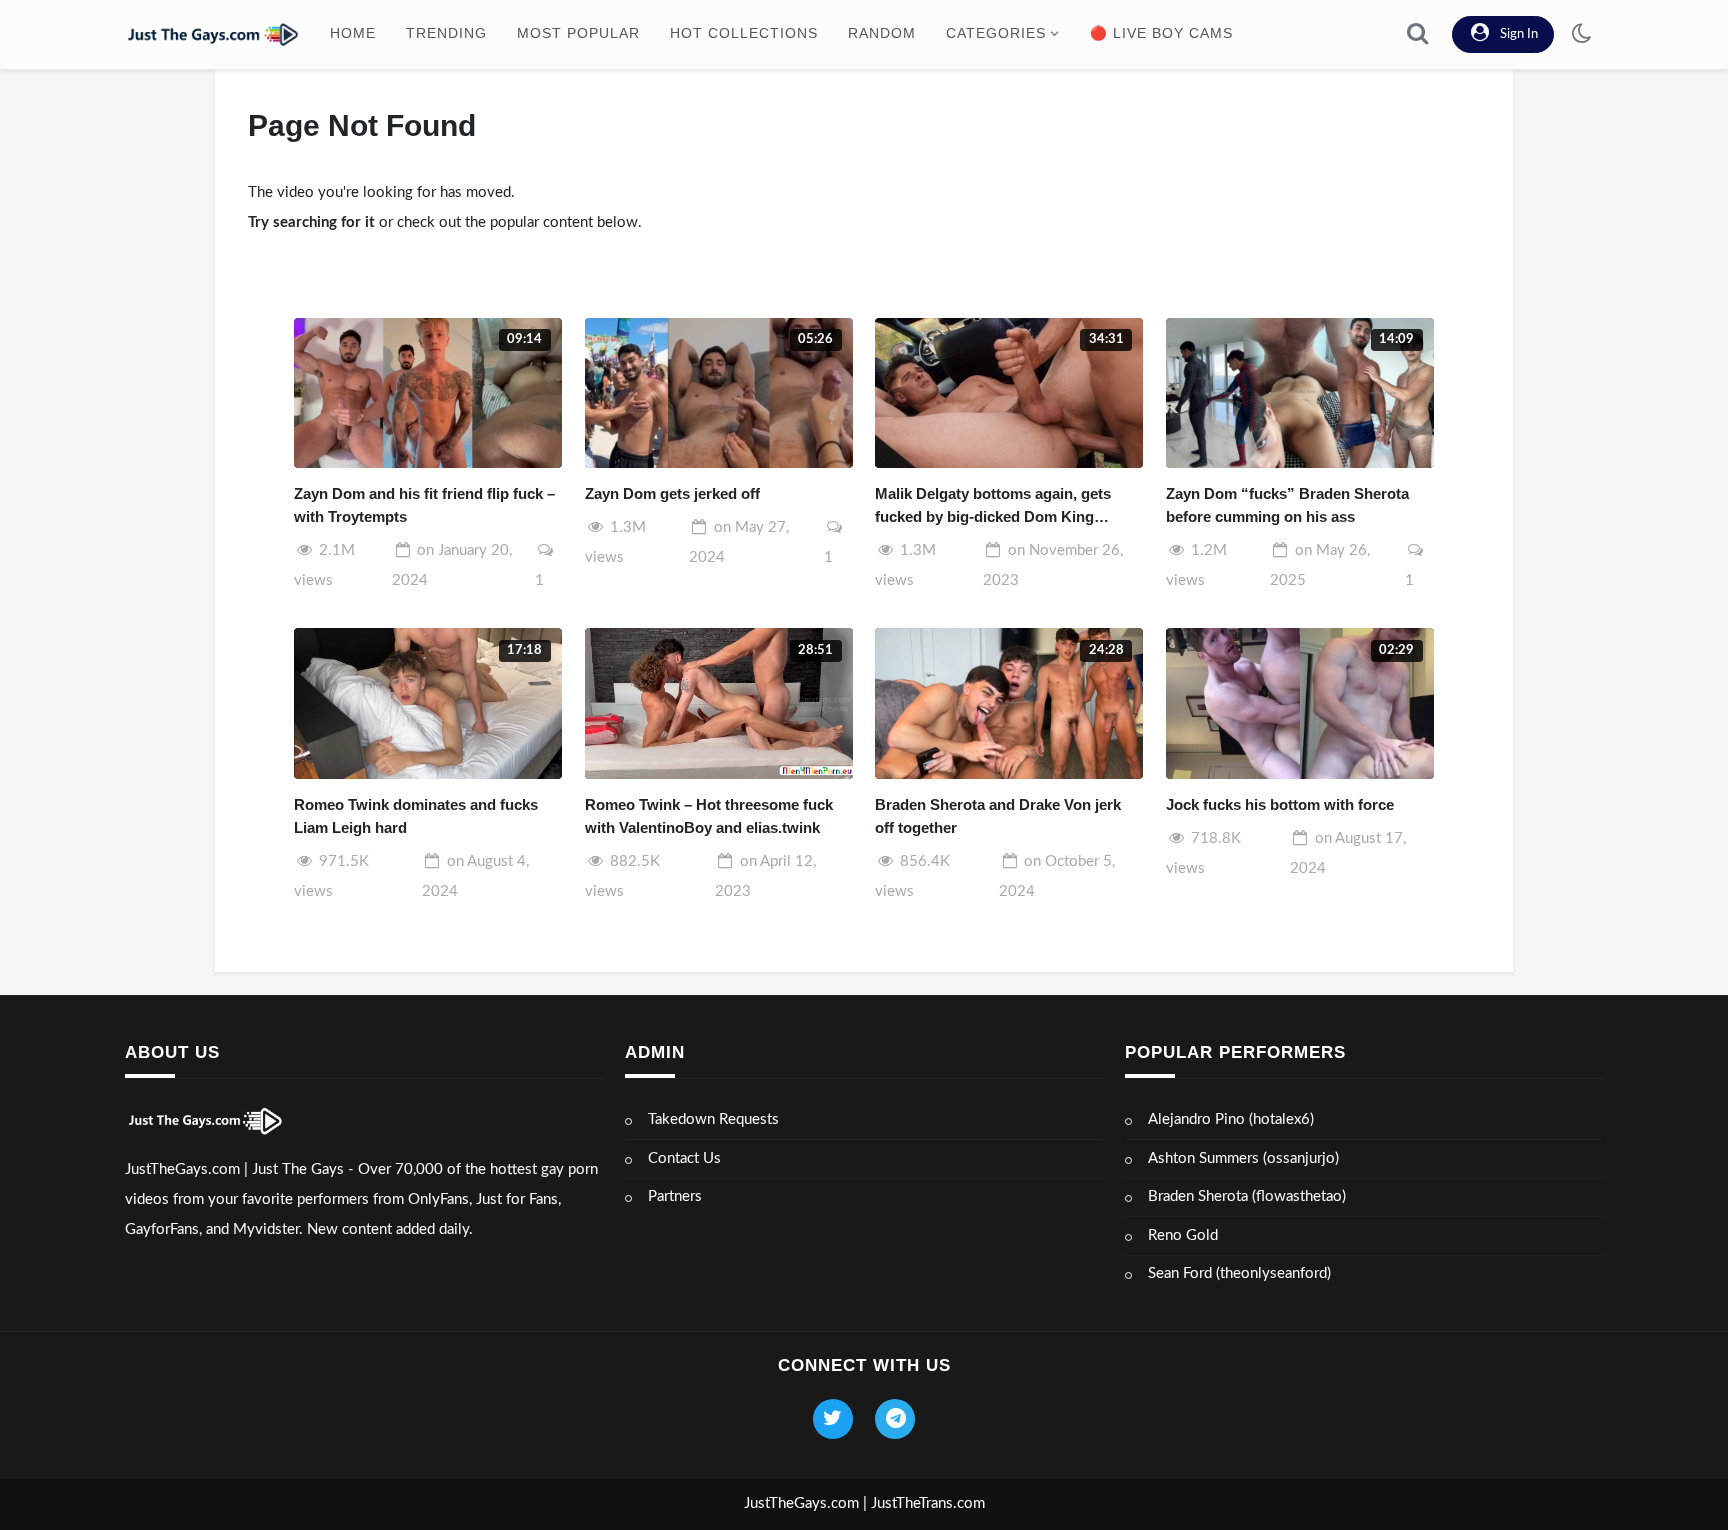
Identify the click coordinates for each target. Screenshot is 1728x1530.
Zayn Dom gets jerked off (672, 493)
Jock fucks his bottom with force (1280, 804)
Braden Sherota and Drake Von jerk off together (998, 816)
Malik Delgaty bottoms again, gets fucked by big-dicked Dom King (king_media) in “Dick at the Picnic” (999, 506)
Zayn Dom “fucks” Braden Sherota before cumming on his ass (1287, 505)
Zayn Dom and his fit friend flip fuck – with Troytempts (424, 505)
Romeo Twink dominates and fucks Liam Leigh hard (416, 816)
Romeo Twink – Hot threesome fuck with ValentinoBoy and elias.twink (709, 816)
